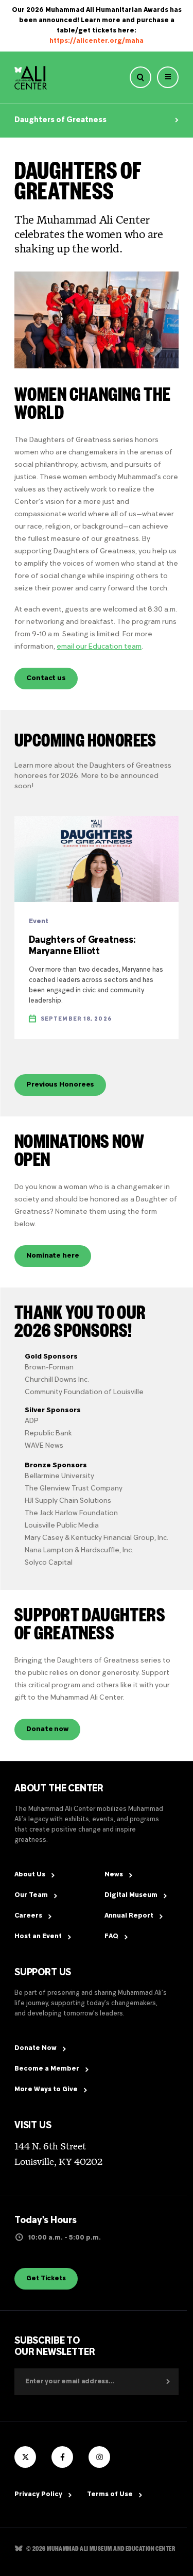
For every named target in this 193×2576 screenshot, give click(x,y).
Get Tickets (46, 2279)
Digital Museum (131, 1895)
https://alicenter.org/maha (97, 41)
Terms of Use (110, 2495)
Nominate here (53, 1256)
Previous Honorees (60, 1085)
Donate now (47, 1729)
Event (39, 922)
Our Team (31, 1895)
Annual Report (129, 1916)
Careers (28, 1916)
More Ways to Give (46, 2090)
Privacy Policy (38, 2495)
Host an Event (38, 1937)
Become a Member (47, 2069)
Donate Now (36, 2048)
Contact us (46, 678)
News (114, 1875)
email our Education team (99, 647)
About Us (30, 1875)
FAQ (111, 1937)
